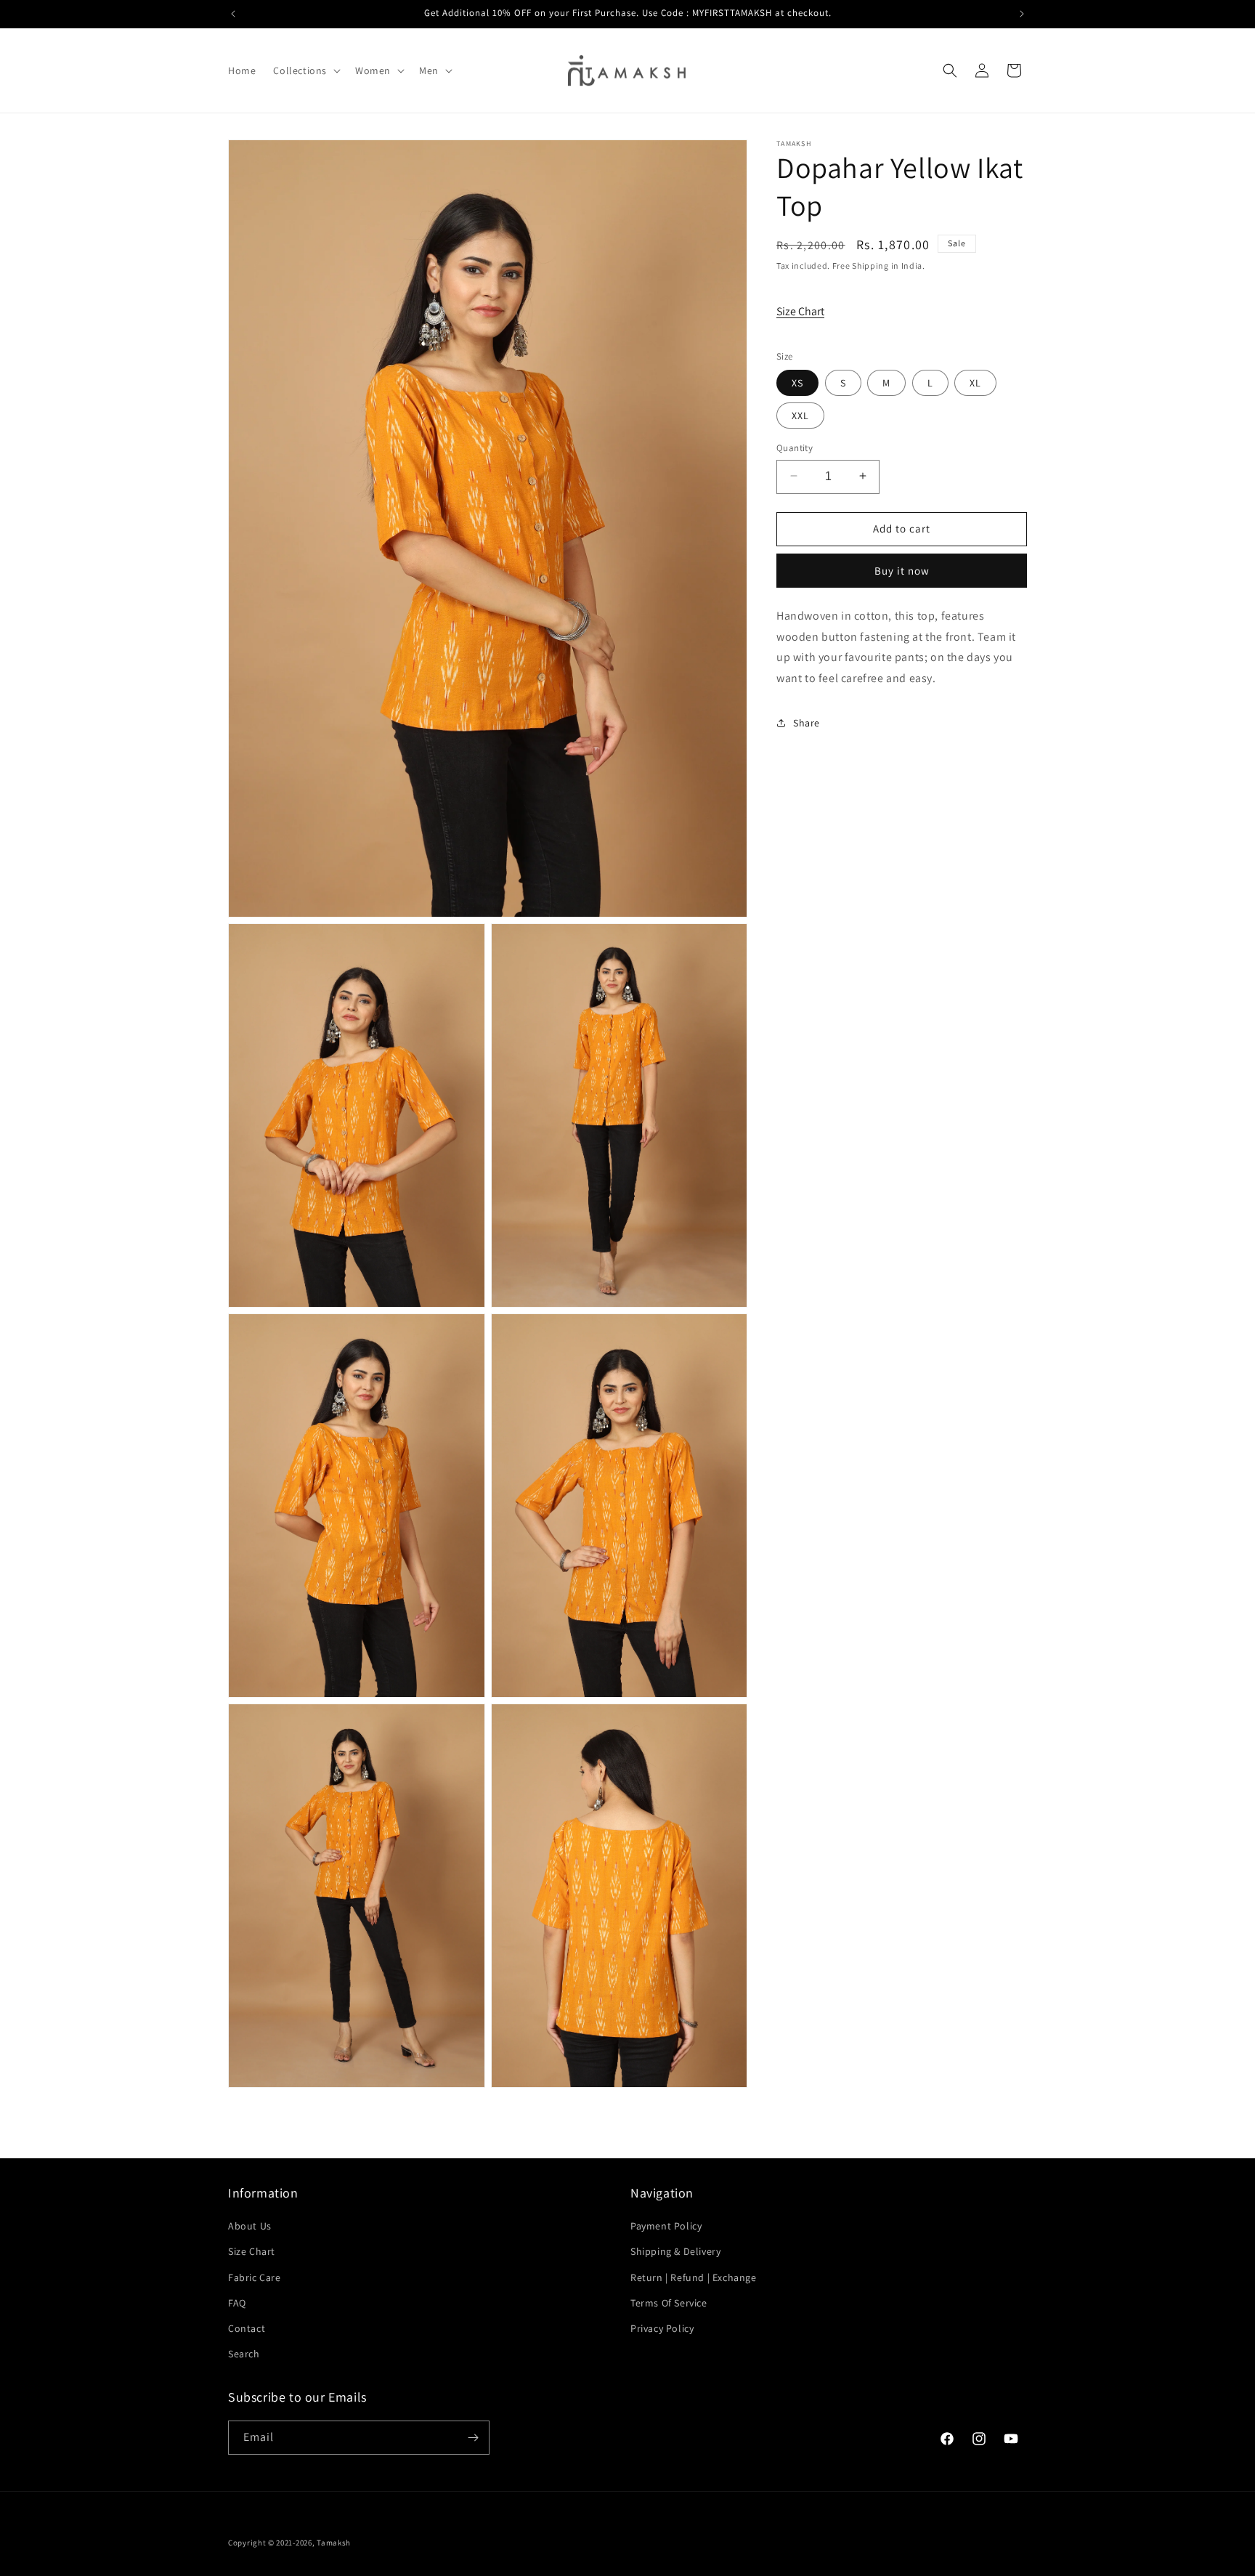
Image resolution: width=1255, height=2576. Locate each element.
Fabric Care (255, 2277)
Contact (247, 2328)
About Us (250, 2226)
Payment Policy (666, 2226)
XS (797, 382)
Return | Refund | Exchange (694, 2277)
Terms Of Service (669, 2303)
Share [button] (807, 722)
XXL (800, 415)
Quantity (795, 447)
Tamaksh (334, 2543)
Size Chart (800, 311)
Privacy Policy (662, 2328)
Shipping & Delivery (675, 2251)
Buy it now (902, 570)
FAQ (237, 2303)
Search (244, 2354)
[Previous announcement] (233, 14)
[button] (305, 70)
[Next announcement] (1022, 14)
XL (975, 382)
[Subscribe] (473, 2438)
